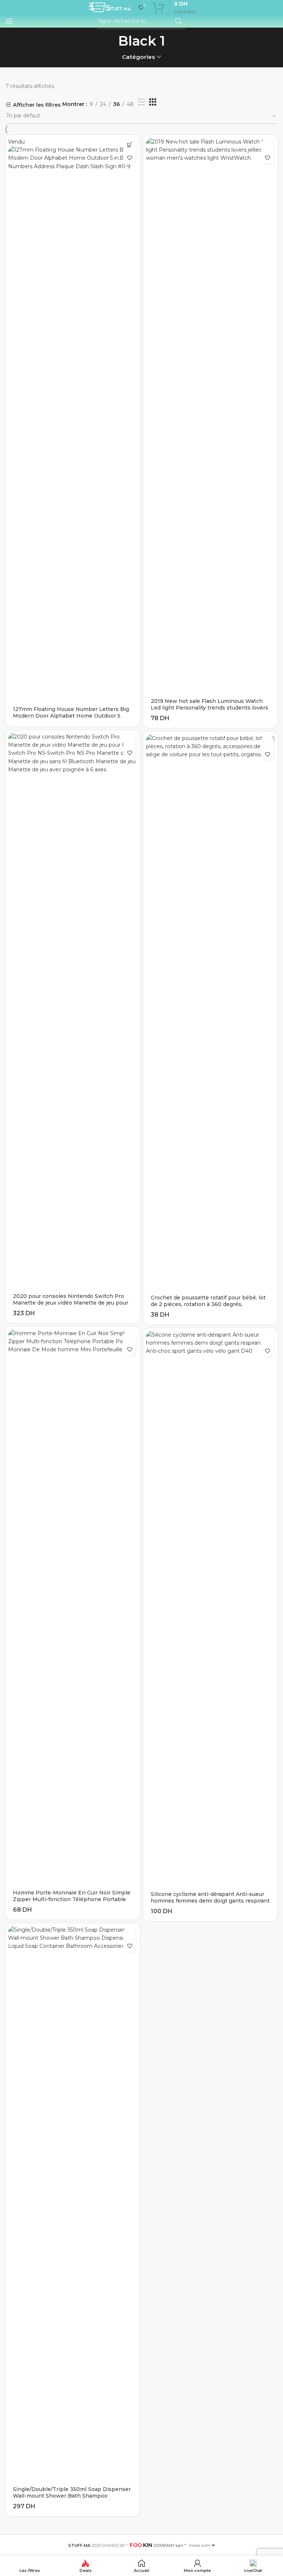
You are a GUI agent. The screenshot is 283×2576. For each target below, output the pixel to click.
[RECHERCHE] (178, 21)
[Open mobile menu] (9, 21)
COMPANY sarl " (158, 2545)
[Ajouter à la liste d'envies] (130, 158)
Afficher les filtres (37, 105)
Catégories (139, 57)
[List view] (141, 102)
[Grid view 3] (153, 102)
